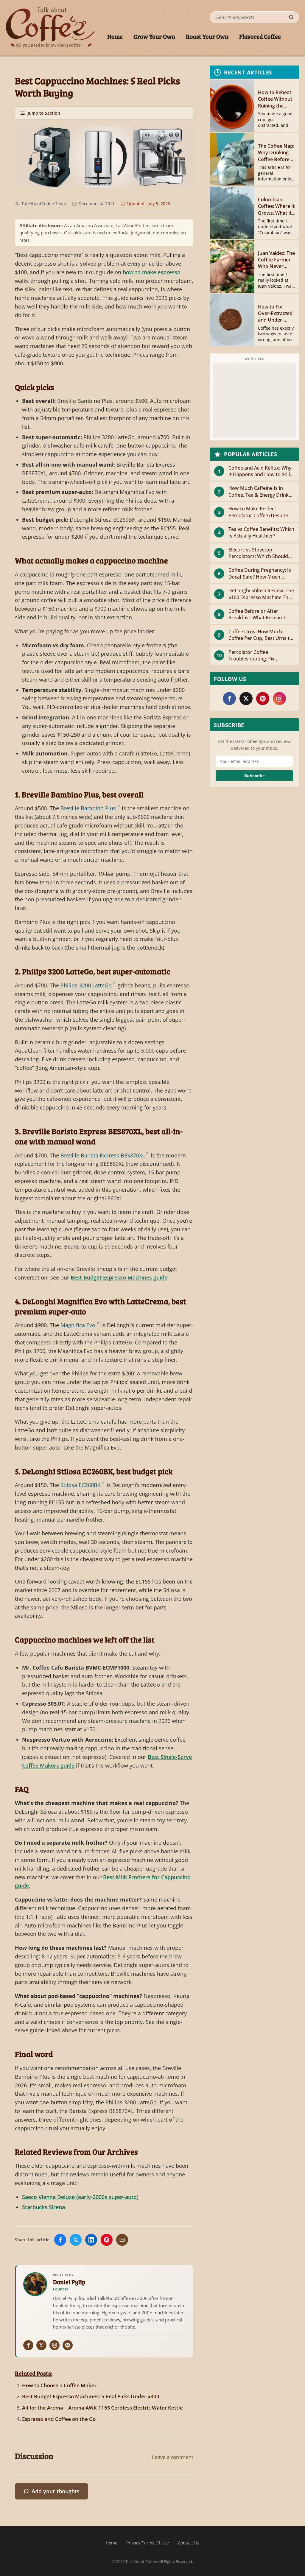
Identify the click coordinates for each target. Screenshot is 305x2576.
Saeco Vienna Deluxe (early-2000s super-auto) (80, 2197)
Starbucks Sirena (43, 2207)
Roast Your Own (207, 36)
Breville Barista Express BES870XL (103, 1155)
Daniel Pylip (69, 2282)
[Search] (291, 17)
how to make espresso (152, 272)
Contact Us (189, 2543)
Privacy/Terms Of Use (148, 2543)
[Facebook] (28, 2345)
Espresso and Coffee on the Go (59, 2419)
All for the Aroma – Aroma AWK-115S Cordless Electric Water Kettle (102, 2408)
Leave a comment (173, 2457)
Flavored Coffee (260, 36)
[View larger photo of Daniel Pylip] (35, 2284)
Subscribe (255, 776)
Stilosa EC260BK (81, 1485)
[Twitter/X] (41, 2345)
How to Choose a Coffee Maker (59, 2385)
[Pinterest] (68, 2345)
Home (115, 36)
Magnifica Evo (78, 1325)
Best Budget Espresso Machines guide (119, 1277)
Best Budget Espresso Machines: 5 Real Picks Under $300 (91, 2396)
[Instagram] (55, 2345)
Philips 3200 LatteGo (86, 985)
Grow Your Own (154, 36)
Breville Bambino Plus (88, 808)
